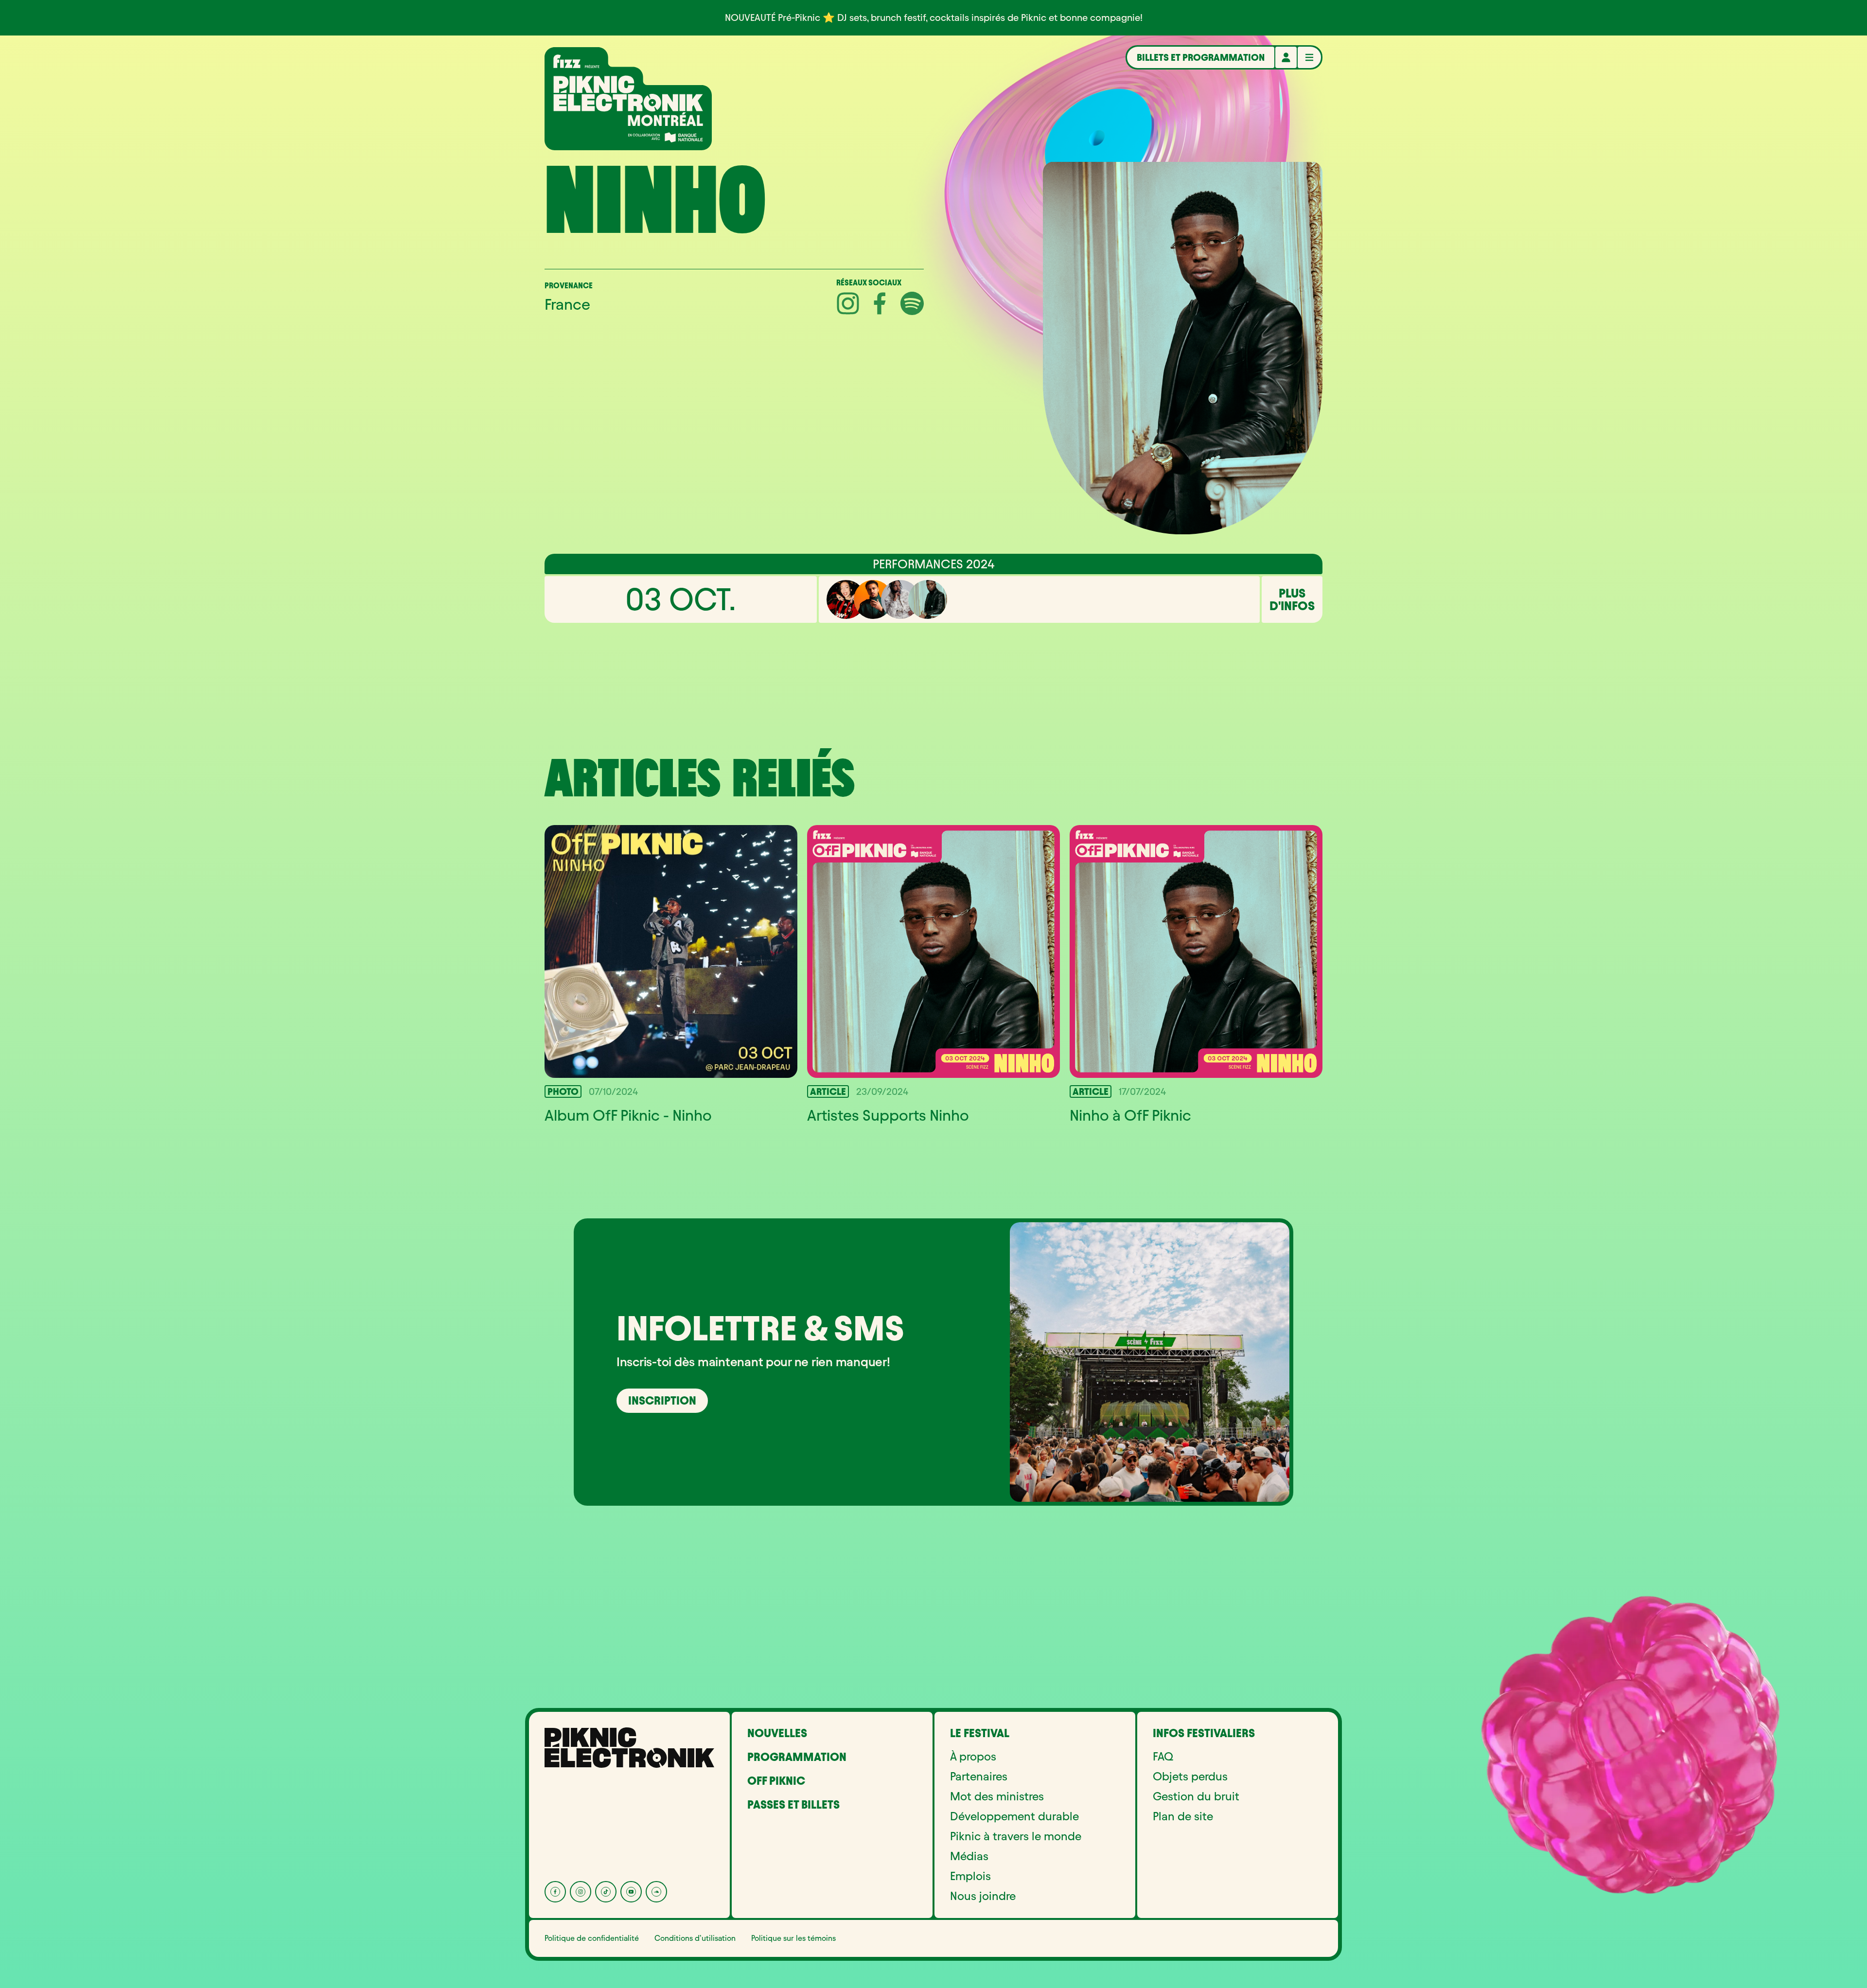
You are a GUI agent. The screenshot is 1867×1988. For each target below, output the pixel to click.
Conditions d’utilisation (695, 1938)
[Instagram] (581, 1892)
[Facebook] (555, 1892)
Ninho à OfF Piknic (1130, 1115)
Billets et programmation (1201, 57)
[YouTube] (631, 1892)
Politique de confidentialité (592, 1938)
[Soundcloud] (656, 1892)
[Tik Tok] (606, 1892)
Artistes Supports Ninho (888, 1115)
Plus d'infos (1292, 599)
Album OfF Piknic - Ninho (628, 1115)
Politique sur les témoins (793, 1938)
